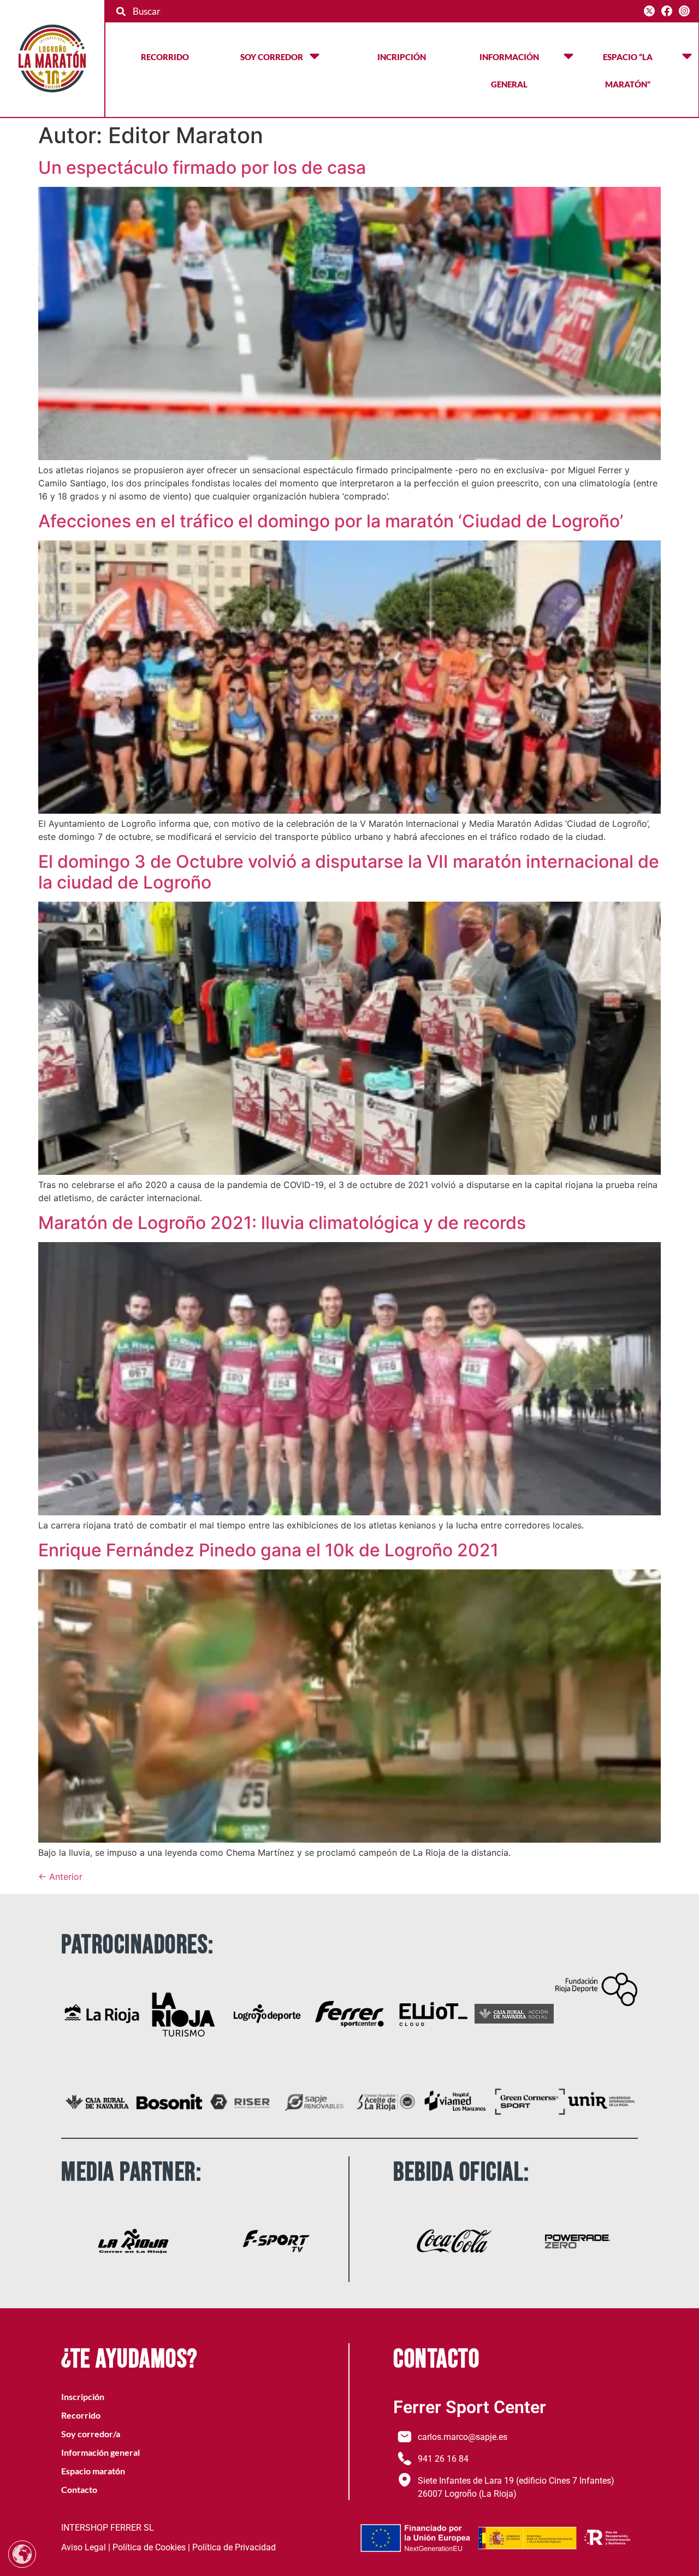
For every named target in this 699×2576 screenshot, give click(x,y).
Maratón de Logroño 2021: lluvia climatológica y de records (282, 1223)
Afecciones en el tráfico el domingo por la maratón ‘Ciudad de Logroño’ (331, 521)
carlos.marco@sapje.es (463, 2437)
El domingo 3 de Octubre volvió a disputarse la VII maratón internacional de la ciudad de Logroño (349, 872)
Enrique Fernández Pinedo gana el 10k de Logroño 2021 (268, 1550)
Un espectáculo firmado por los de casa (202, 167)
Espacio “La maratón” (628, 70)
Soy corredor (272, 57)
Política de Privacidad (234, 2547)
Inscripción (83, 2396)
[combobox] (376, 11)
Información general (509, 70)
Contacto (79, 2489)
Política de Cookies (149, 2547)
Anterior (60, 1877)
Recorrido (165, 57)
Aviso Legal (84, 2547)
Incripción (402, 57)
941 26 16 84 (443, 2459)
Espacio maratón (93, 2471)
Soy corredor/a (91, 2434)
